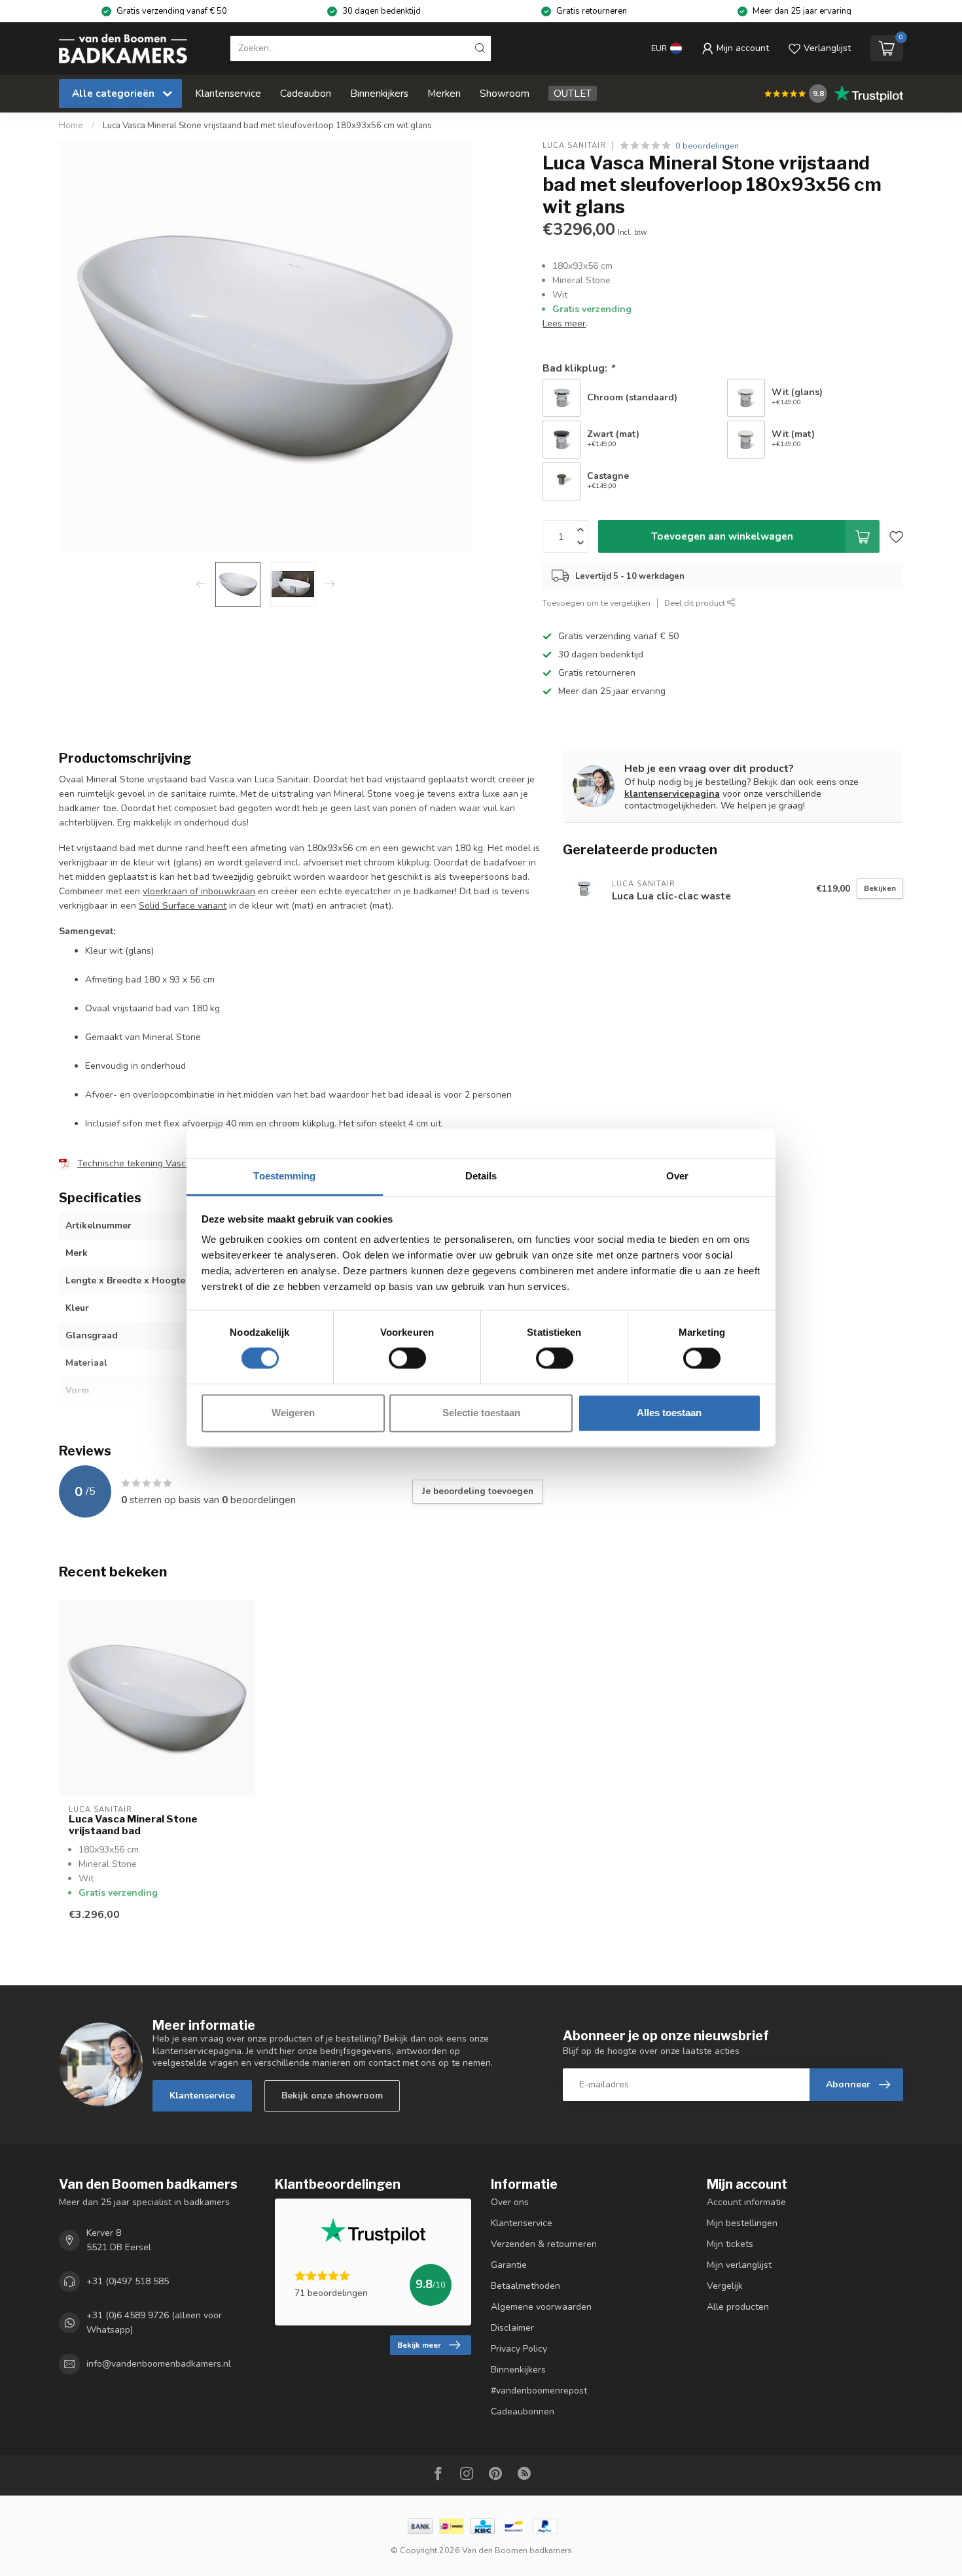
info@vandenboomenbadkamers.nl (159, 2364)
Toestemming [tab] (284, 1176)
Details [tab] (481, 1176)
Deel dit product (696, 603)
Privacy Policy (519, 2349)
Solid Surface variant (183, 906)
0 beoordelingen (707, 146)
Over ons (510, 2202)
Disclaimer (512, 2328)
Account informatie (746, 2202)
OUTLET (573, 93)
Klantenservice (228, 93)
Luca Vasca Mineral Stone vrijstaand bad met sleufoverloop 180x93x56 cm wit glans (267, 126)
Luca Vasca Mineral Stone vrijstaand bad (133, 1825)
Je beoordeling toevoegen (478, 1491)
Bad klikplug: (579, 368)
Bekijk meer (419, 2345)
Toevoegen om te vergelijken (597, 603)
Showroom (505, 93)
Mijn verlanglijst (739, 2265)
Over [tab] (677, 1176)
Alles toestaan (669, 1413)
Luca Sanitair (574, 146)
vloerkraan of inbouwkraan (199, 891)
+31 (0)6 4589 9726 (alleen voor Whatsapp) (154, 2323)
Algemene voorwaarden (541, 2307)
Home (71, 126)
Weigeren (293, 1413)
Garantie (509, 2265)
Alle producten (738, 2307)
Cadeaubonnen (523, 2411)
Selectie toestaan (481, 1413)
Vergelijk (725, 2286)
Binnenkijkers (379, 93)
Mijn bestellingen (742, 2223)
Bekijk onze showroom (332, 2096)
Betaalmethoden (526, 2286)
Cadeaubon (306, 93)
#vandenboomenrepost (539, 2391)
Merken (444, 93)
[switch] (407, 1359)
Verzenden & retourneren (544, 2244)
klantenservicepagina (672, 794)
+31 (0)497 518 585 (128, 2281)
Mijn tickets (730, 2244)
